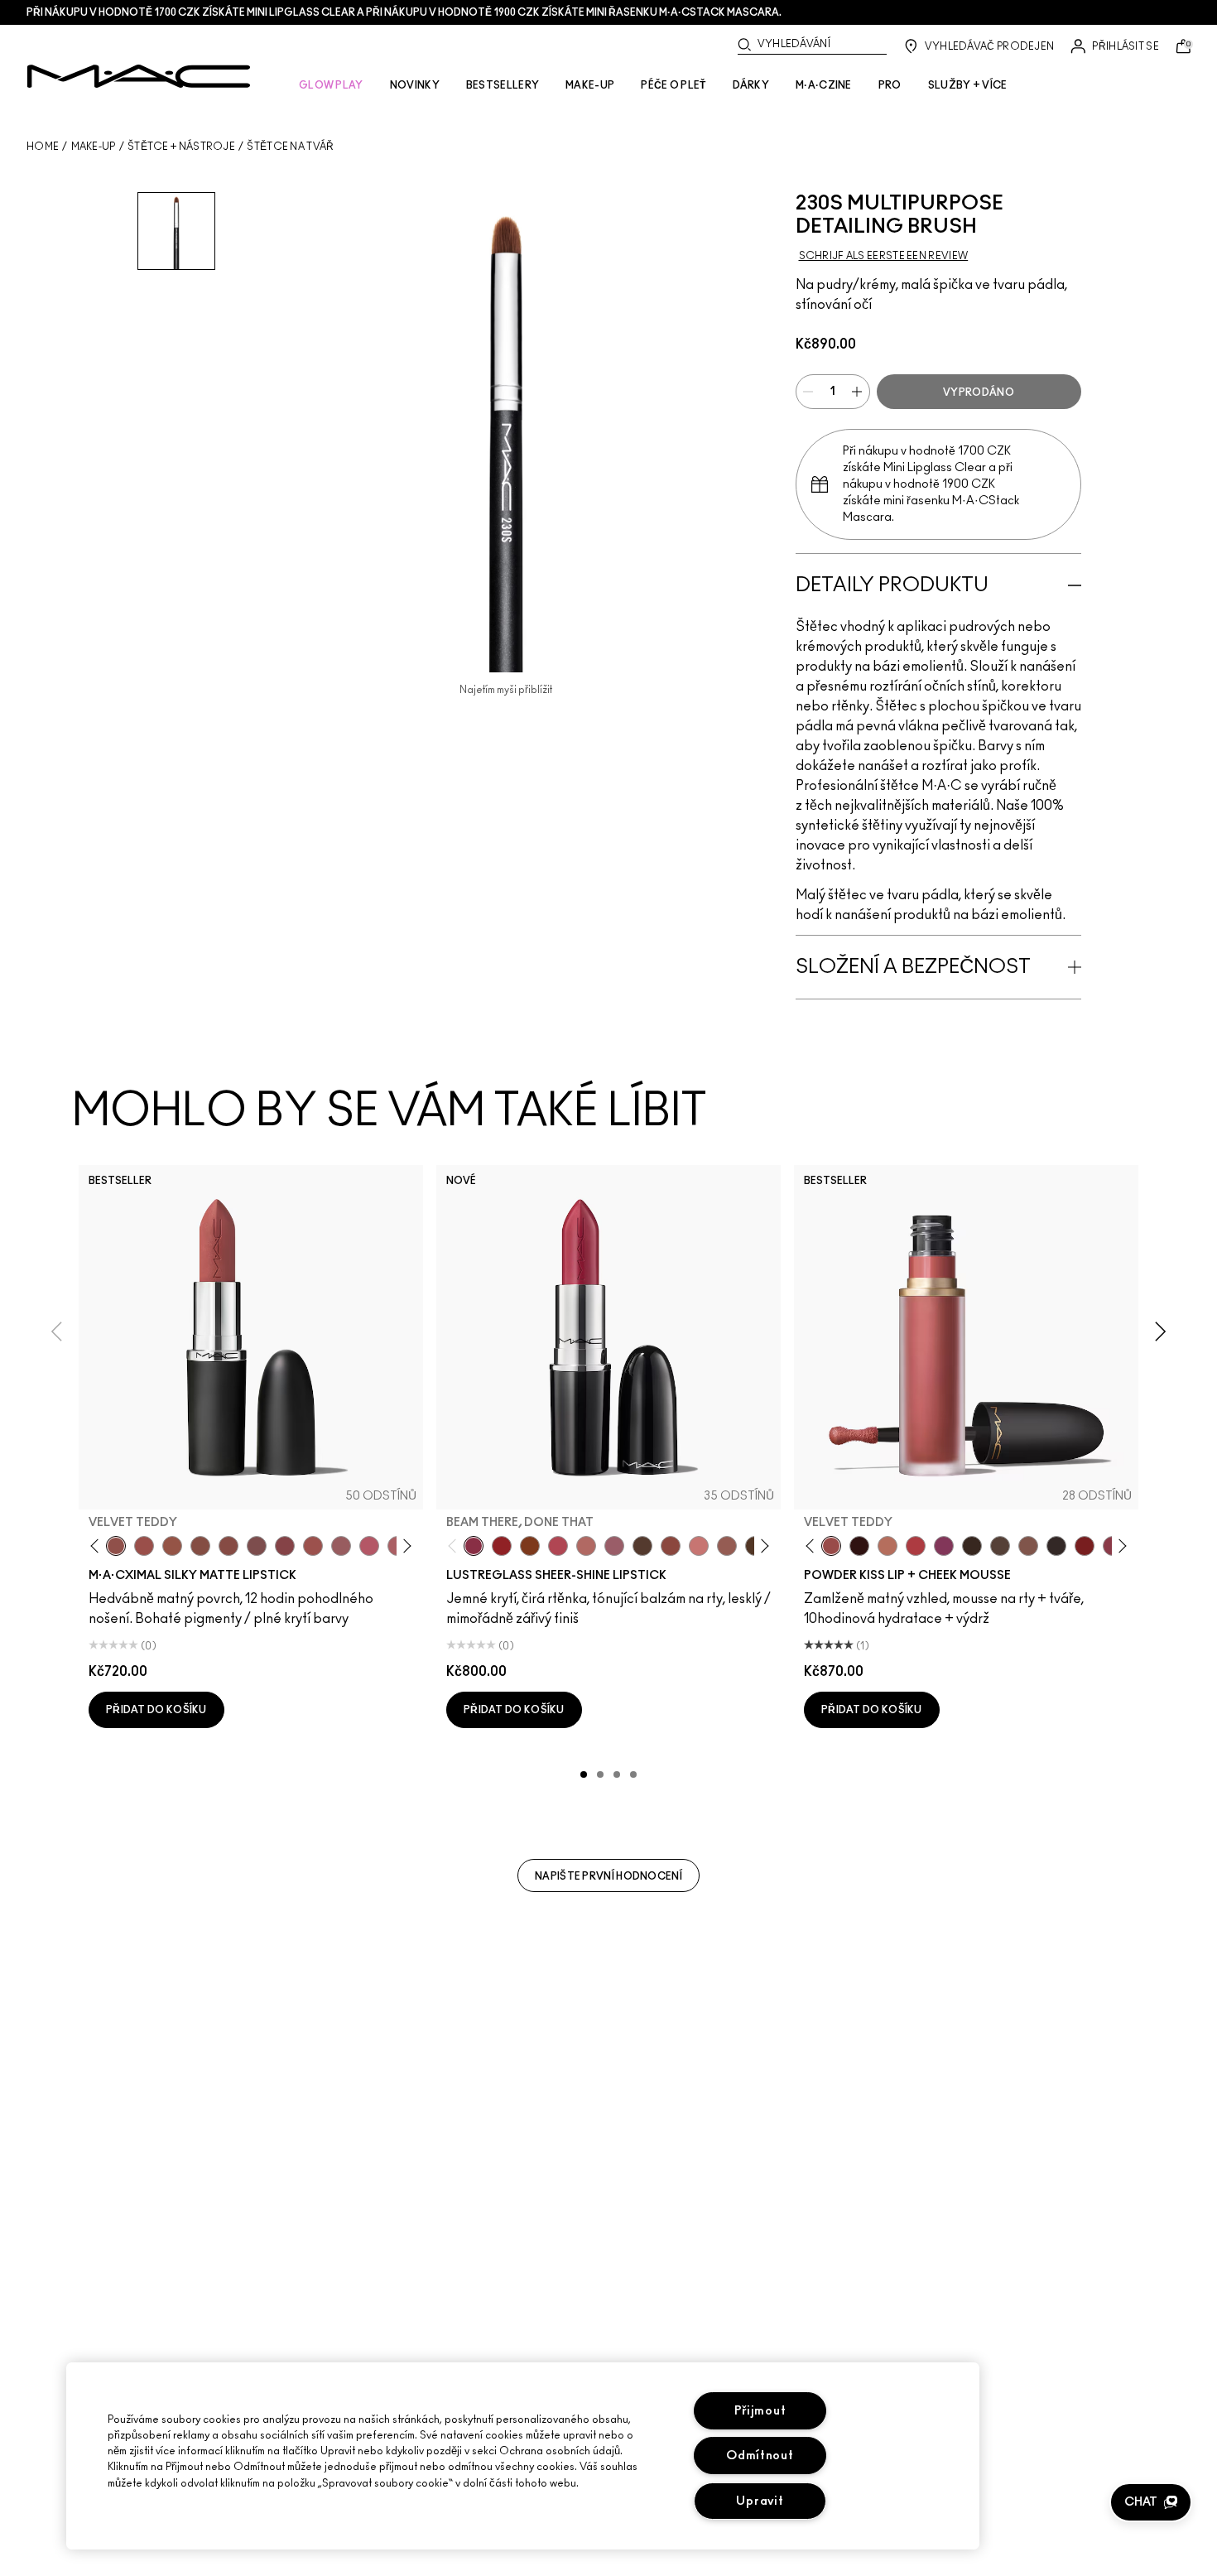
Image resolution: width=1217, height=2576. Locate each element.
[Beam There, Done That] (474, 1546)
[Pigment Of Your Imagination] (558, 1546)
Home (43, 147)
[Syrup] (614, 1546)
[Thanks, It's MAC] (586, 1546)
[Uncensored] (642, 1546)
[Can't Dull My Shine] (530, 1546)
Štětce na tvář (290, 147)
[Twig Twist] (285, 1546)
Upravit (760, 2501)
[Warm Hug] (887, 1546)
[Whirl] (228, 1546)
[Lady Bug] (502, 1546)
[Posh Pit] (671, 1546)
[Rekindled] (1056, 1546)
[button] (1151, 2502)
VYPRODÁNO (979, 392)
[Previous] (98, 1546)
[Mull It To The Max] (144, 1546)
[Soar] (257, 1546)
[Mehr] (341, 1546)
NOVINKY (415, 85)
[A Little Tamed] (916, 1546)
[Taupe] (172, 1546)
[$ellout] (699, 1546)
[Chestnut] (972, 1546)
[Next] (404, 1546)
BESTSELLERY (503, 85)
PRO (890, 85)
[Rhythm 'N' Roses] (1085, 1546)
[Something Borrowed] (944, 1546)
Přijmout (760, 2411)
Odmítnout (760, 2456)
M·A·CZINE (824, 85)
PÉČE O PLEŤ (673, 85)
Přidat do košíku (156, 1710)
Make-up (94, 147)
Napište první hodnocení (608, 1876)
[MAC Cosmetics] (139, 76)
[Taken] (1028, 1546)
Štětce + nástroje (181, 147)
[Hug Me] (727, 1546)
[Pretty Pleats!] (859, 1546)
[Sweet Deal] (313, 1546)
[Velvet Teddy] (116, 1546)
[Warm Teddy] (200, 1546)
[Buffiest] (1000, 1546)
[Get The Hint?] (369, 1546)
